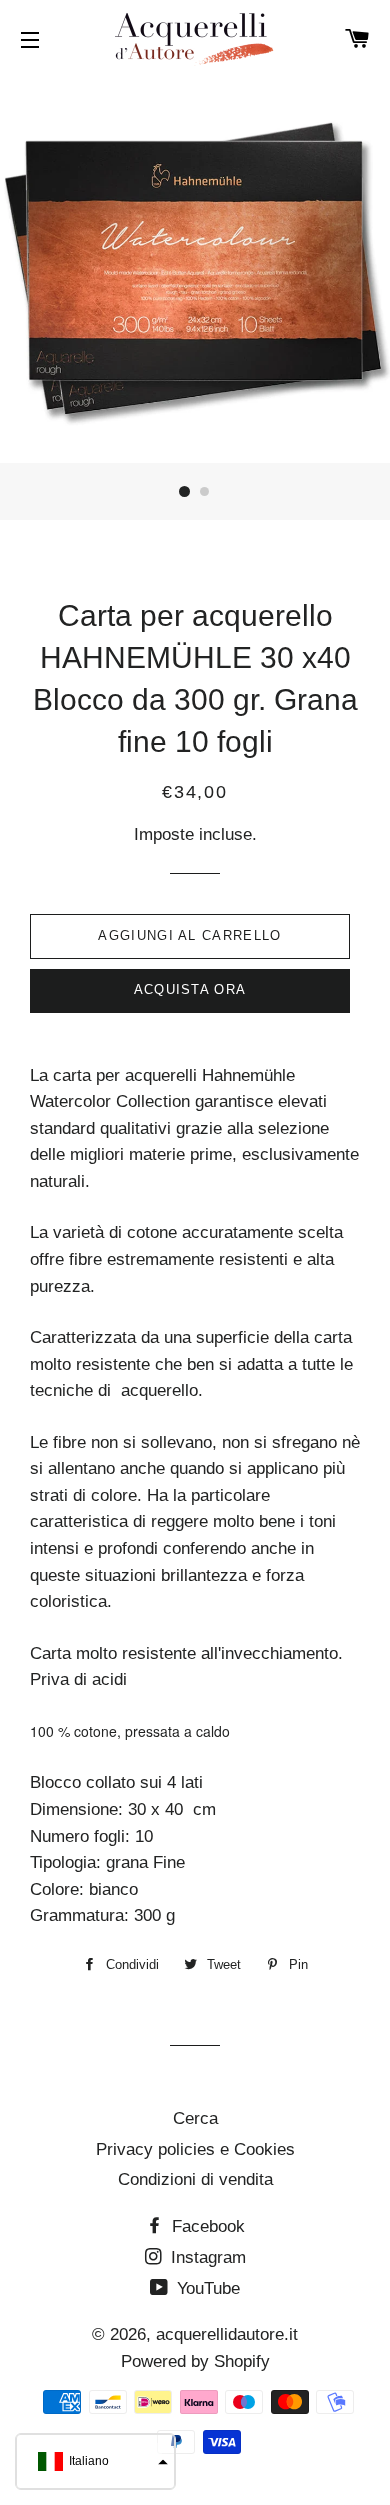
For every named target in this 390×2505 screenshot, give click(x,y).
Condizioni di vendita (195, 2179)
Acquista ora (190, 989)
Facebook (206, 2226)
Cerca (195, 2118)
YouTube (206, 2288)
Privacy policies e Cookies (195, 2149)
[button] (95, 2461)
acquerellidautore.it (227, 2334)
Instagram (206, 2257)
